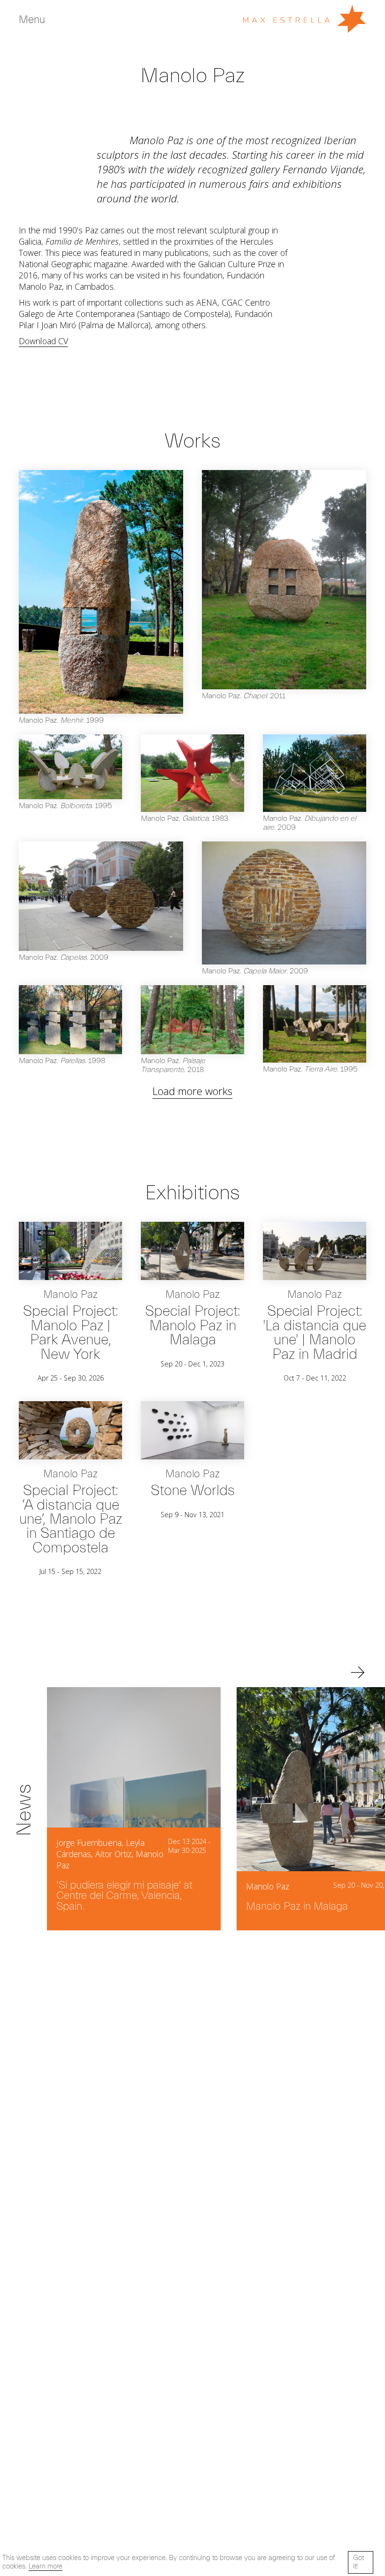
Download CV (43, 341)
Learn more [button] (46, 2566)
